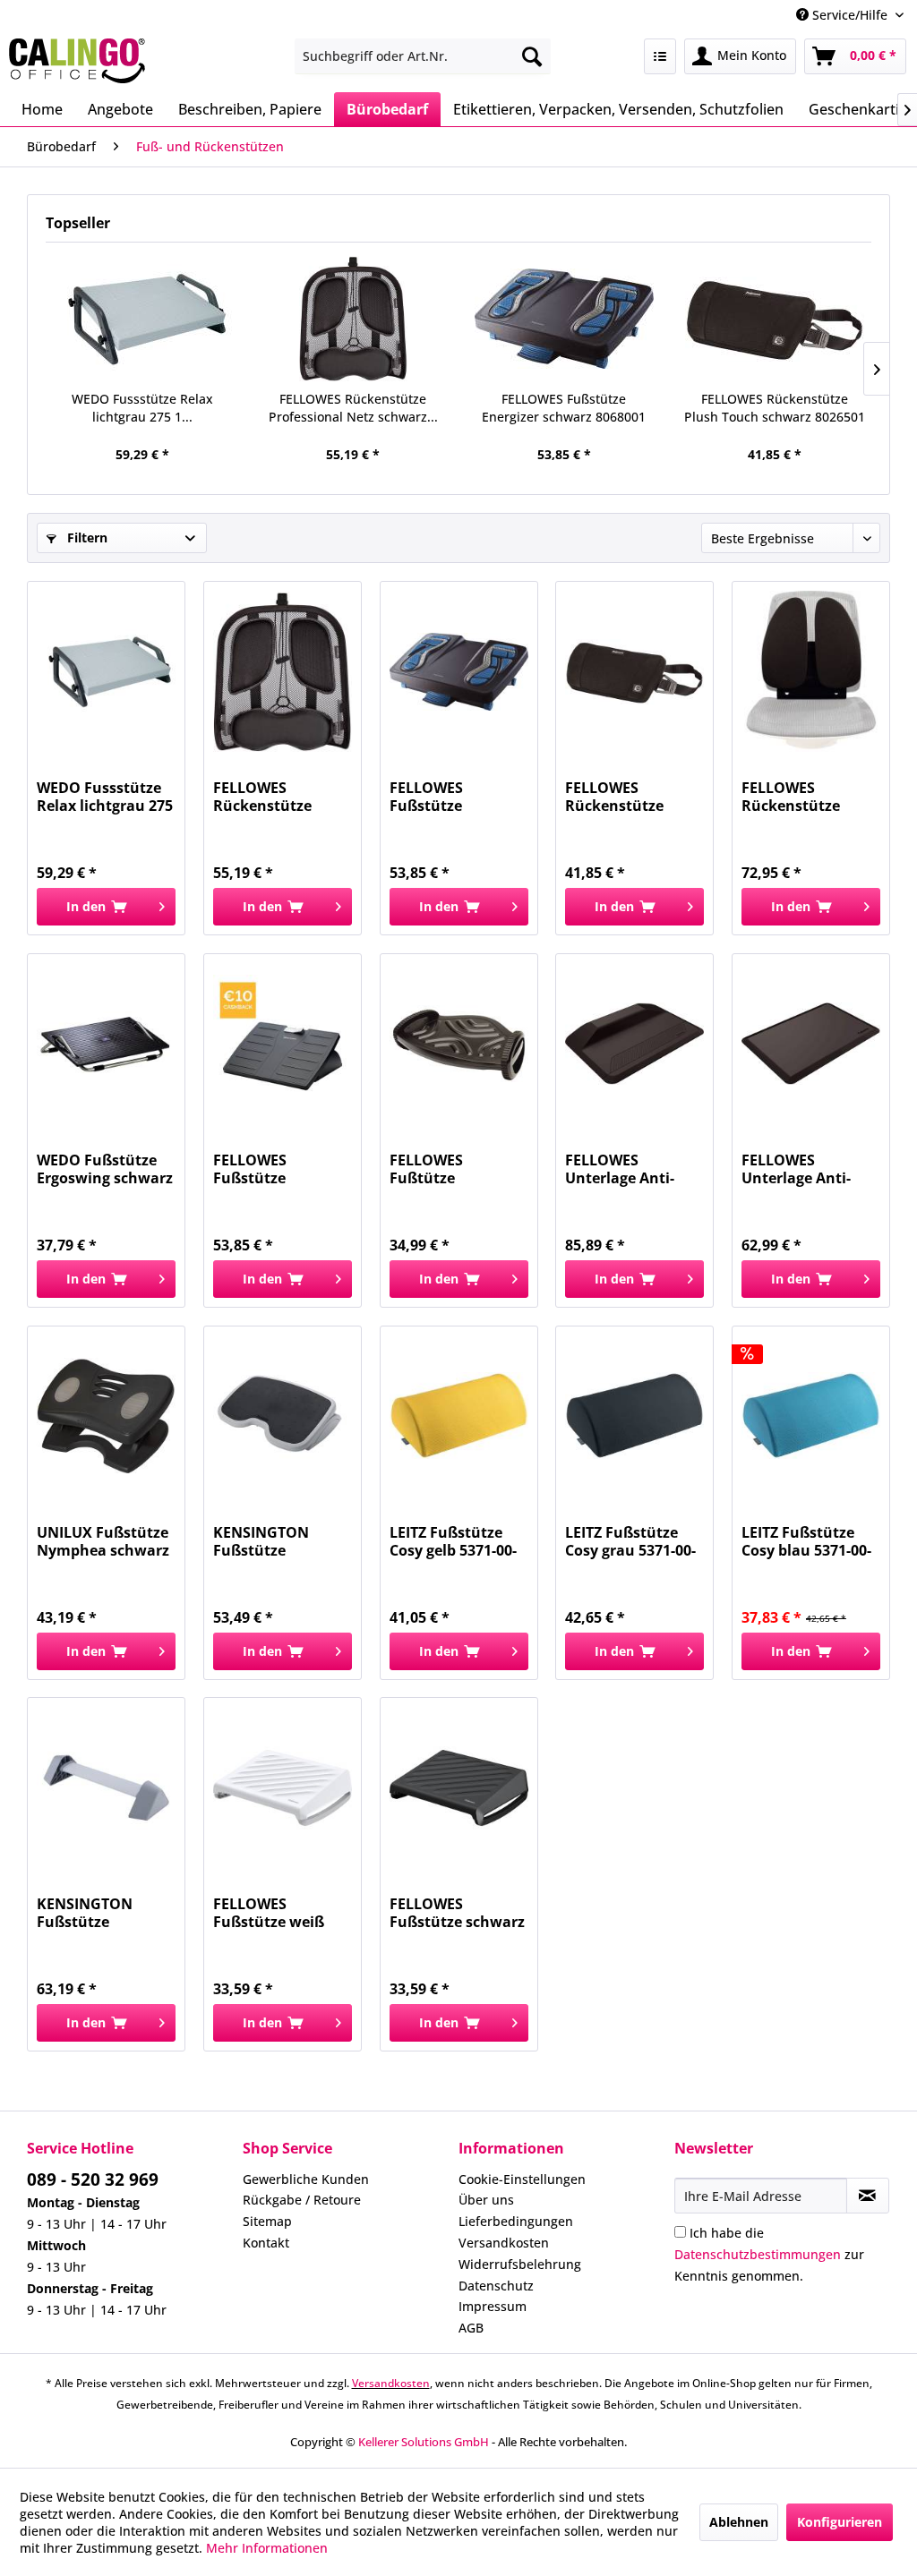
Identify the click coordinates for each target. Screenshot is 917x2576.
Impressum (493, 2306)
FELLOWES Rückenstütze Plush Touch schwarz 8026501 (775, 408)
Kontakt (266, 2243)
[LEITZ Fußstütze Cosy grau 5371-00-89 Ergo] (634, 1416)
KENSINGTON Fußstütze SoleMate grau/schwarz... (269, 1541)
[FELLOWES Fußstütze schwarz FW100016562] (459, 1787)
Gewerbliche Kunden (306, 2179)
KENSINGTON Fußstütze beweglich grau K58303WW (91, 1913)
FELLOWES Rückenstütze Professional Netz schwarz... (353, 408)
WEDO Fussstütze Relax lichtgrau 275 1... (142, 408)
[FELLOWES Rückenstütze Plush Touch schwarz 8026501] (776, 319)
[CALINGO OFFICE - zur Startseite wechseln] (77, 61)
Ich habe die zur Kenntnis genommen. (769, 2254)
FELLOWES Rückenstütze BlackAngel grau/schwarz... (797, 797)
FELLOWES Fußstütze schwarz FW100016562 (457, 1913)
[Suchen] (532, 56)
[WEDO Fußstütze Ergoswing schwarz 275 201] (106, 1044)
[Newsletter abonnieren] (868, 2196)
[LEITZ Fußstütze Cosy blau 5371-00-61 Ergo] (811, 1416)
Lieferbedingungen (516, 2221)
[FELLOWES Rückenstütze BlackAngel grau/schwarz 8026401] (811, 671)
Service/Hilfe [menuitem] (850, 15)
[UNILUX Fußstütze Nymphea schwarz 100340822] (106, 1416)
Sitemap (267, 2221)
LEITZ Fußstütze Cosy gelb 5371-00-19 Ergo (453, 1541)
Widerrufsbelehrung (520, 2264)
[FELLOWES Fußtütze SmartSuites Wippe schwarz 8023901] (459, 1044)
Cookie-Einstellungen (522, 2179)
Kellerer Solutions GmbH (424, 2442)
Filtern (86, 537)
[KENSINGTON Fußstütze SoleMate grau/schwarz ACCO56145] (283, 1416)
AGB (471, 2328)
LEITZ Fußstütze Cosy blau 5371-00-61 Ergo (806, 1541)
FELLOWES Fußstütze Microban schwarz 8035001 (279, 1169)
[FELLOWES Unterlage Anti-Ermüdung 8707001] (811, 1044)
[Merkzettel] (660, 56)
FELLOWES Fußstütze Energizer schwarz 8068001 (564, 408)
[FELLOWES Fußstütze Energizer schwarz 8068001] (564, 319)
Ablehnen (739, 2522)
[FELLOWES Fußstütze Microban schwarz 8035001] (283, 1044)
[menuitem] (423, 56)
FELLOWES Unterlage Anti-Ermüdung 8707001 (809, 1169)
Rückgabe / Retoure (302, 2200)
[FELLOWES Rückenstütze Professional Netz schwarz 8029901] (354, 319)
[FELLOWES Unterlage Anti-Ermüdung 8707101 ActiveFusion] (634, 1044)
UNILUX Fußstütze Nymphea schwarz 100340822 (103, 1541)
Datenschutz (496, 2286)
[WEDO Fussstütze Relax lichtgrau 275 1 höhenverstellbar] (142, 319)
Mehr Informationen (267, 2548)
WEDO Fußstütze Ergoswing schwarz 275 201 (105, 1169)
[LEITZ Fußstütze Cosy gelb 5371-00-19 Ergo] (459, 1416)
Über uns (486, 2200)
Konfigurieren (840, 2522)
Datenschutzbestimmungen (758, 2254)
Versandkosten (504, 2243)
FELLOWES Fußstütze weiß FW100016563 (269, 1913)
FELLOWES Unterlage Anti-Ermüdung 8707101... (620, 1169)
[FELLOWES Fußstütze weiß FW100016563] (283, 1787)
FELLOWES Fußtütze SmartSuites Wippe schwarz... (457, 1169)
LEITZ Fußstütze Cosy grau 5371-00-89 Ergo (630, 1541)
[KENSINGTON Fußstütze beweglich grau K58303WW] (106, 1787)
